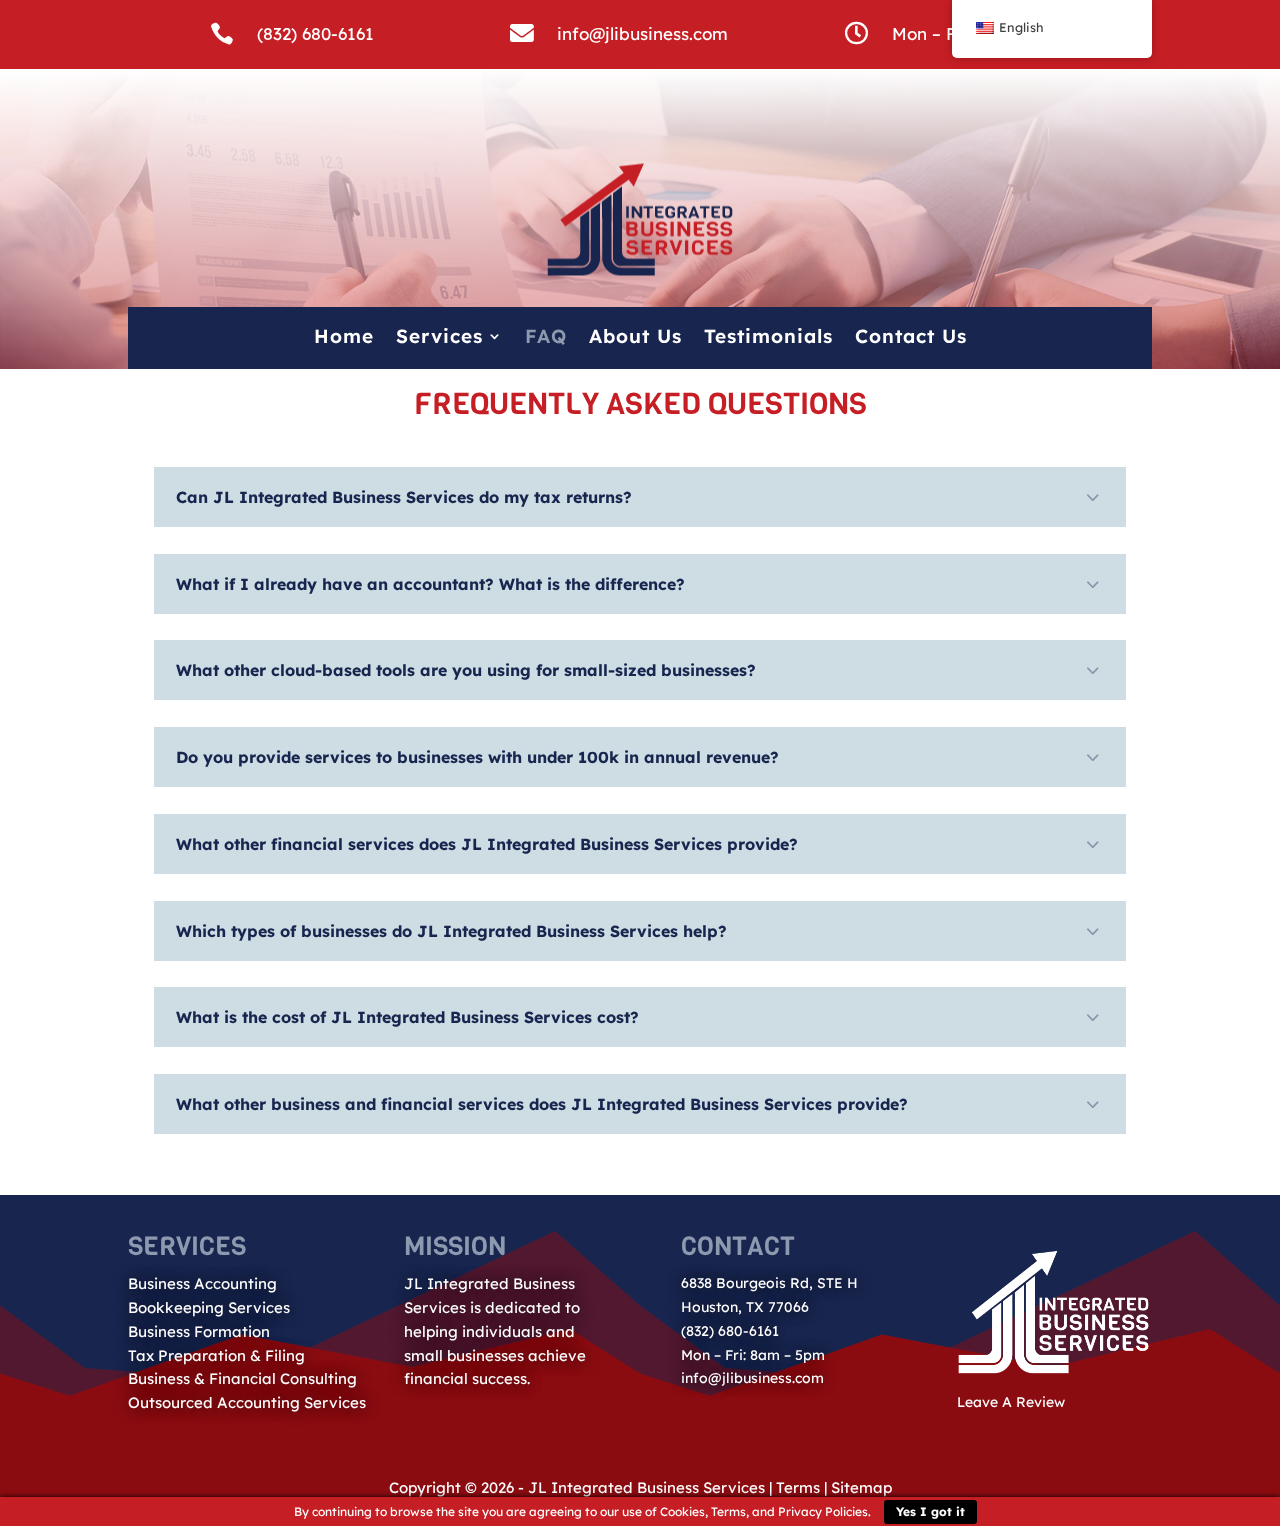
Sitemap (861, 1487)
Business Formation (199, 1331)
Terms (798, 1487)
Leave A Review (1011, 1402)
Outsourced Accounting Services (247, 1402)
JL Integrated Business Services (646, 1487)
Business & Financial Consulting (242, 1378)
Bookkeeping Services (209, 1307)
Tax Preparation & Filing (216, 1355)
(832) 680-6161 (315, 33)
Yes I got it (930, 1511)
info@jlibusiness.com (642, 33)
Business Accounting (202, 1283)
